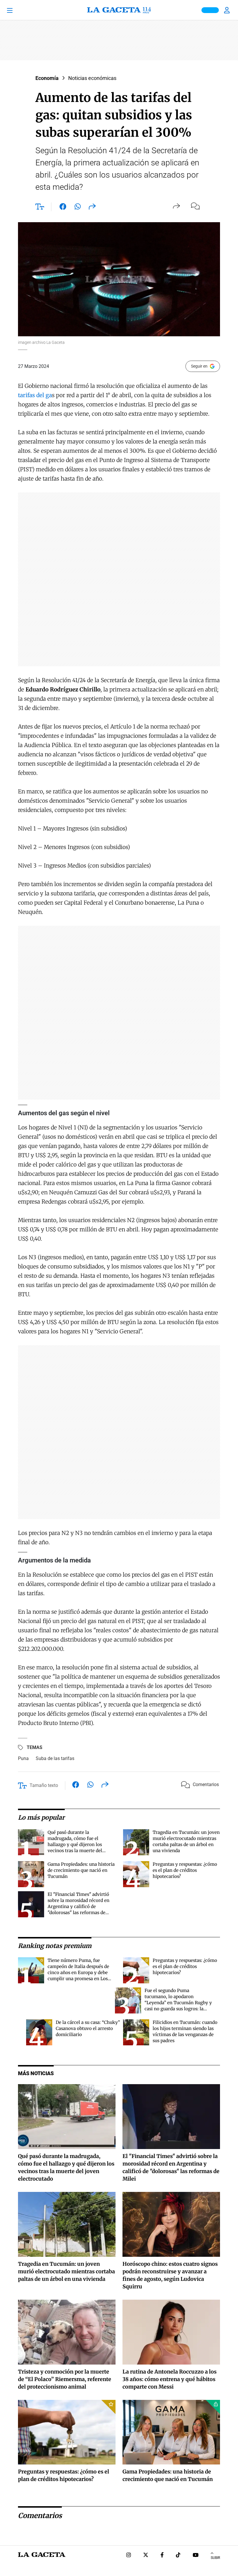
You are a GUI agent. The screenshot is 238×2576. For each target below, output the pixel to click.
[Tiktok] (178, 2556)
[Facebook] (162, 2556)
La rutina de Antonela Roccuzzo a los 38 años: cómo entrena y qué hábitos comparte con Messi (170, 2379)
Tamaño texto (44, 1785)
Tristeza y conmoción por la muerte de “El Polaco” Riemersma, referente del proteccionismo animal (65, 2379)
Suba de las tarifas (55, 1758)
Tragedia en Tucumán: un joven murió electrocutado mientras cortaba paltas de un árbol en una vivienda (66, 2271)
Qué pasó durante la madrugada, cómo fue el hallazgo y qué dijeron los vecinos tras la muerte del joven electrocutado (75, 1844)
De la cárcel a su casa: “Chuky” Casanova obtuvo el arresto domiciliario (88, 2028)
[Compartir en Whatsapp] (78, 208)
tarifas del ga (35, 395)
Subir (215, 2558)
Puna (23, 1758)
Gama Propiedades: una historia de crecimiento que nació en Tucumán (81, 1870)
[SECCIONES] (18, 10)
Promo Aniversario (210, 10)
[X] (146, 2556)
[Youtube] (196, 2556)
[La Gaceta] (119, 10)
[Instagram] (129, 2556)
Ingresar (228, 10)
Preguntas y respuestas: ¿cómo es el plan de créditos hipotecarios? (185, 1870)
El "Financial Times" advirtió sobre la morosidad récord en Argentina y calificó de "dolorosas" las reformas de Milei (79, 1906)
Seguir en (199, 366)
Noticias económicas (92, 78)
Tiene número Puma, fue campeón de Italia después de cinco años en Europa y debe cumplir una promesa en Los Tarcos (78, 1972)
